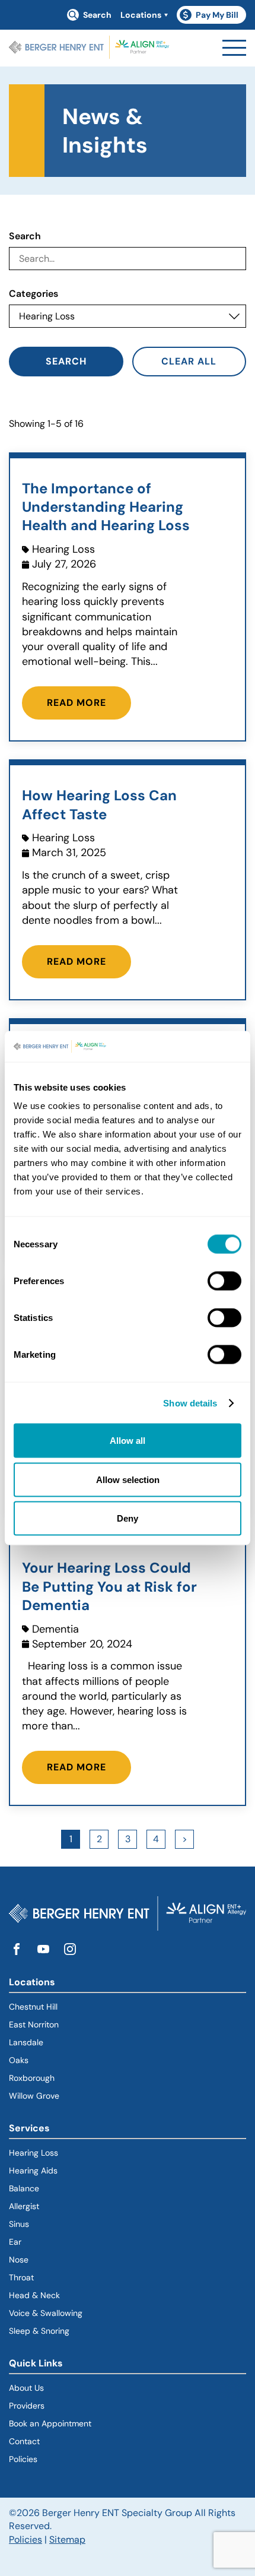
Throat (21, 2277)
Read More (76, 703)
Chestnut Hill (33, 2007)
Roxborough (32, 2078)
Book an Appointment (50, 2423)
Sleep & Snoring (39, 2331)
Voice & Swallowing (46, 2313)
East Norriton (34, 2024)
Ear (15, 2242)
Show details (190, 1403)
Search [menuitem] (97, 15)
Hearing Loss (34, 2153)
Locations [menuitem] (141, 15)
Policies (23, 2459)
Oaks (19, 2060)
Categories (34, 294)
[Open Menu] (234, 48)
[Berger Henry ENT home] (89, 48)
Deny (128, 1518)
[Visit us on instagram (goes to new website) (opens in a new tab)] (70, 1950)
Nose (19, 2260)
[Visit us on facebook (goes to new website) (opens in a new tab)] (17, 1950)
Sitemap (67, 2539)
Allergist (24, 2206)
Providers (27, 2406)
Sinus (19, 2224)
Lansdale (26, 2042)
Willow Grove (34, 2096)
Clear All (189, 361)
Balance (24, 2188)
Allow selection (128, 1479)
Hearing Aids (33, 2171)
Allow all (128, 1441)
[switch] (224, 1281)
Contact (24, 2441)
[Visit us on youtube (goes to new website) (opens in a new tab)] (43, 1950)
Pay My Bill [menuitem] (213, 17)
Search (25, 236)
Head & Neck (34, 2295)
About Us (26, 2388)
